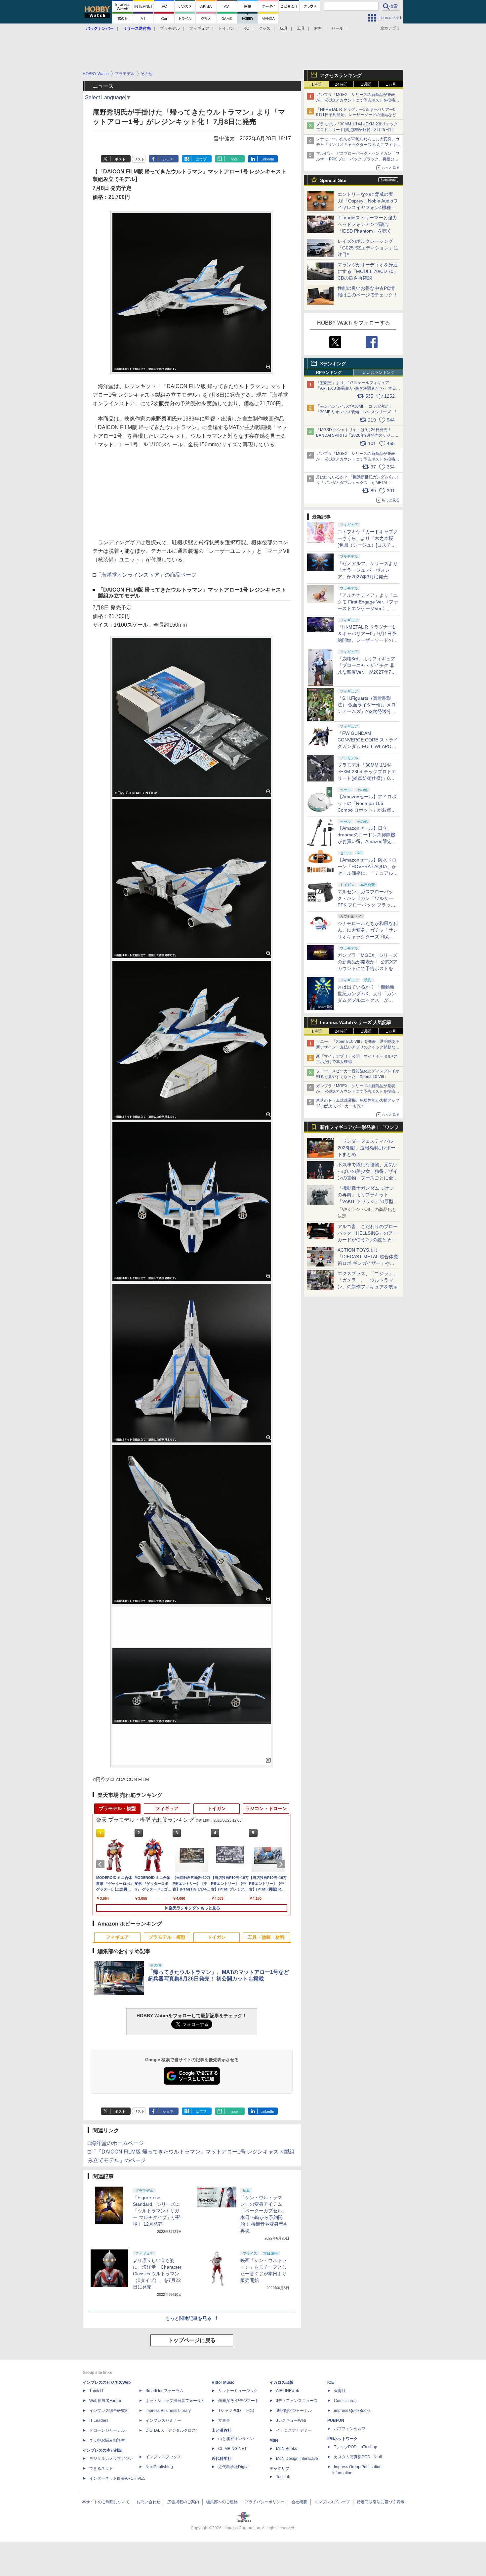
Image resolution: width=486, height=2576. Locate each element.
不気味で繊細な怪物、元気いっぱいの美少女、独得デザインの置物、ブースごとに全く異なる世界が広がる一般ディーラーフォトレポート (368, 1178)
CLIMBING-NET (232, 2449)
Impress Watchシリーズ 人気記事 (356, 1022)
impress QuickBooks (352, 2411)
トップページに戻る (192, 2340)
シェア (168, 159)
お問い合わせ (148, 2502)
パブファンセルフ (350, 2429)
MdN (274, 2440)
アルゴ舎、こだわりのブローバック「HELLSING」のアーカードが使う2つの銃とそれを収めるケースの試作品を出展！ (368, 1240)
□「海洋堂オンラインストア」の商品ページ (144, 575)
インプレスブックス (163, 2457)
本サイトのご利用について (106, 2502)
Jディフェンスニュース (297, 2401)
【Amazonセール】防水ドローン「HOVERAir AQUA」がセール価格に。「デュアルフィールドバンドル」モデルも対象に (368, 873)
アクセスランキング (341, 75)
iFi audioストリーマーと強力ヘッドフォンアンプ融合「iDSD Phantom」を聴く (367, 224)
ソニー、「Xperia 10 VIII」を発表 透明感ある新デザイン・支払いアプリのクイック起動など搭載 (358, 1047)
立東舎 (224, 2421)
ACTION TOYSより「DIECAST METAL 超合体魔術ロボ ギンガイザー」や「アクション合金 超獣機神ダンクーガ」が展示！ (368, 1263)
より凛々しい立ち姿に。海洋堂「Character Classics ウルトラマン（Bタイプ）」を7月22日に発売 (157, 2274)
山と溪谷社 (222, 2430)
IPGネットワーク (343, 2439)
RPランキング (329, 373)
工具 (301, 28)
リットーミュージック (238, 2391)
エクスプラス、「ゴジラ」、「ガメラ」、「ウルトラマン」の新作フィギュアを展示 (368, 1280)
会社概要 (299, 2502)
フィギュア (199, 28)
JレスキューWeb (291, 2421)
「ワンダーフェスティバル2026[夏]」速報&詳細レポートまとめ (366, 1148)
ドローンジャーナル (107, 2430)
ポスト (120, 159)
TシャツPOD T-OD (236, 2411)
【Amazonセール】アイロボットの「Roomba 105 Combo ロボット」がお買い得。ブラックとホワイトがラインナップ (368, 810)
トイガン (226, 28)
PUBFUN (336, 2421)
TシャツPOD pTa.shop (356, 2447)
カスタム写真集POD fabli (358, 2457)
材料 (318, 28)
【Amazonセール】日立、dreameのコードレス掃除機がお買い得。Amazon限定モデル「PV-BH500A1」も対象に (367, 841)
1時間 (317, 84)
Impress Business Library (168, 2411)
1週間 (366, 84)
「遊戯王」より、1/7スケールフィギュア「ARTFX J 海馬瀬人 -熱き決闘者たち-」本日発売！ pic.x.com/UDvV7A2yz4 (358, 388)
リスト (139, 159)
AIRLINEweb (288, 2391)
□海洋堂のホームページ (116, 2143)
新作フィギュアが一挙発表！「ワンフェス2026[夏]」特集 (359, 1129)
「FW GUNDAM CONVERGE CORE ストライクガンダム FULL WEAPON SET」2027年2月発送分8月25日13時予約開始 (368, 746)
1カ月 (391, 84)
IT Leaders (99, 2421)
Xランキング (333, 364)
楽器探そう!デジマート (239, 2401)
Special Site (333, 180)
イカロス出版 (281, 2382)
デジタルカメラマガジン (111, 2459)
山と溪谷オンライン (236, 2439)
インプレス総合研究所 (109, 2411)
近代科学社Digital (234, 2467)
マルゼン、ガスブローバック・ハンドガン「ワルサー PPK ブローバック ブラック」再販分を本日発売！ (358, 159)
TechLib (283, 2477)
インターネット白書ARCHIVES (117, 2478)
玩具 (284, 28)
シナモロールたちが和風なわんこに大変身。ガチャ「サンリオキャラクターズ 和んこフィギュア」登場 (358, 145)
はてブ (201, 159)
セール (337, 28)
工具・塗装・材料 (266, 1937)
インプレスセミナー (163, 2421)
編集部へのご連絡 (222, 2502)
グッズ (264, 28)
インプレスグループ (332, 2502)
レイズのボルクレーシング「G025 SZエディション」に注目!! (368, 248)
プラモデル (170, 28)
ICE (331, 2382)
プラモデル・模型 (117, 1808)
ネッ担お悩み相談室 (107, 2440)
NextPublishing (159, 2467)
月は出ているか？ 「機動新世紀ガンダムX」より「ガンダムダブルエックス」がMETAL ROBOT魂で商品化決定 (368, 1000)
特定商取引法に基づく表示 (381, 2502)
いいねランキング (379, 373)
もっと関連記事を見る (188, 2318)
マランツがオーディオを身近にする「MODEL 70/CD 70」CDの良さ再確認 (368, 271)
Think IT (96, 2391)
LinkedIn (267, 159)
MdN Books (286, 2449)
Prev (101, 1864)
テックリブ (279, 2468)
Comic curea (345, 2401)
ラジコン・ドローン (266, 1808)
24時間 (341, 84)
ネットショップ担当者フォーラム (175, 2401)
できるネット (101, 2468)
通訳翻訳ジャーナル (294, 2411)
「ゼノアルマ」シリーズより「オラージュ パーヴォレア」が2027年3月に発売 (368, 570)
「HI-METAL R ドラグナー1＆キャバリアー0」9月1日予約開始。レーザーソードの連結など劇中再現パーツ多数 (358, 115)
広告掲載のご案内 (183, 2502)
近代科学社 (222, 2459)
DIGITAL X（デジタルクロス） (173, 2430)
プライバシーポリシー (264, 2502)
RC (246, 28)
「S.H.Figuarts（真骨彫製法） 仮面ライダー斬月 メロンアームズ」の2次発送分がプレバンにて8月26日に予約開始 (367, 711)
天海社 (340, 2391)
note (234, 159)
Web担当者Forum (105, 2401)
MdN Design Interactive (297, 2459)
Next (282, 1864)
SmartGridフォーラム (164, 2391)
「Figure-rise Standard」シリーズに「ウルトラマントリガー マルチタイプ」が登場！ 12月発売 (157, 2211)
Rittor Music (223, 2382)
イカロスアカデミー (294, 2430)
